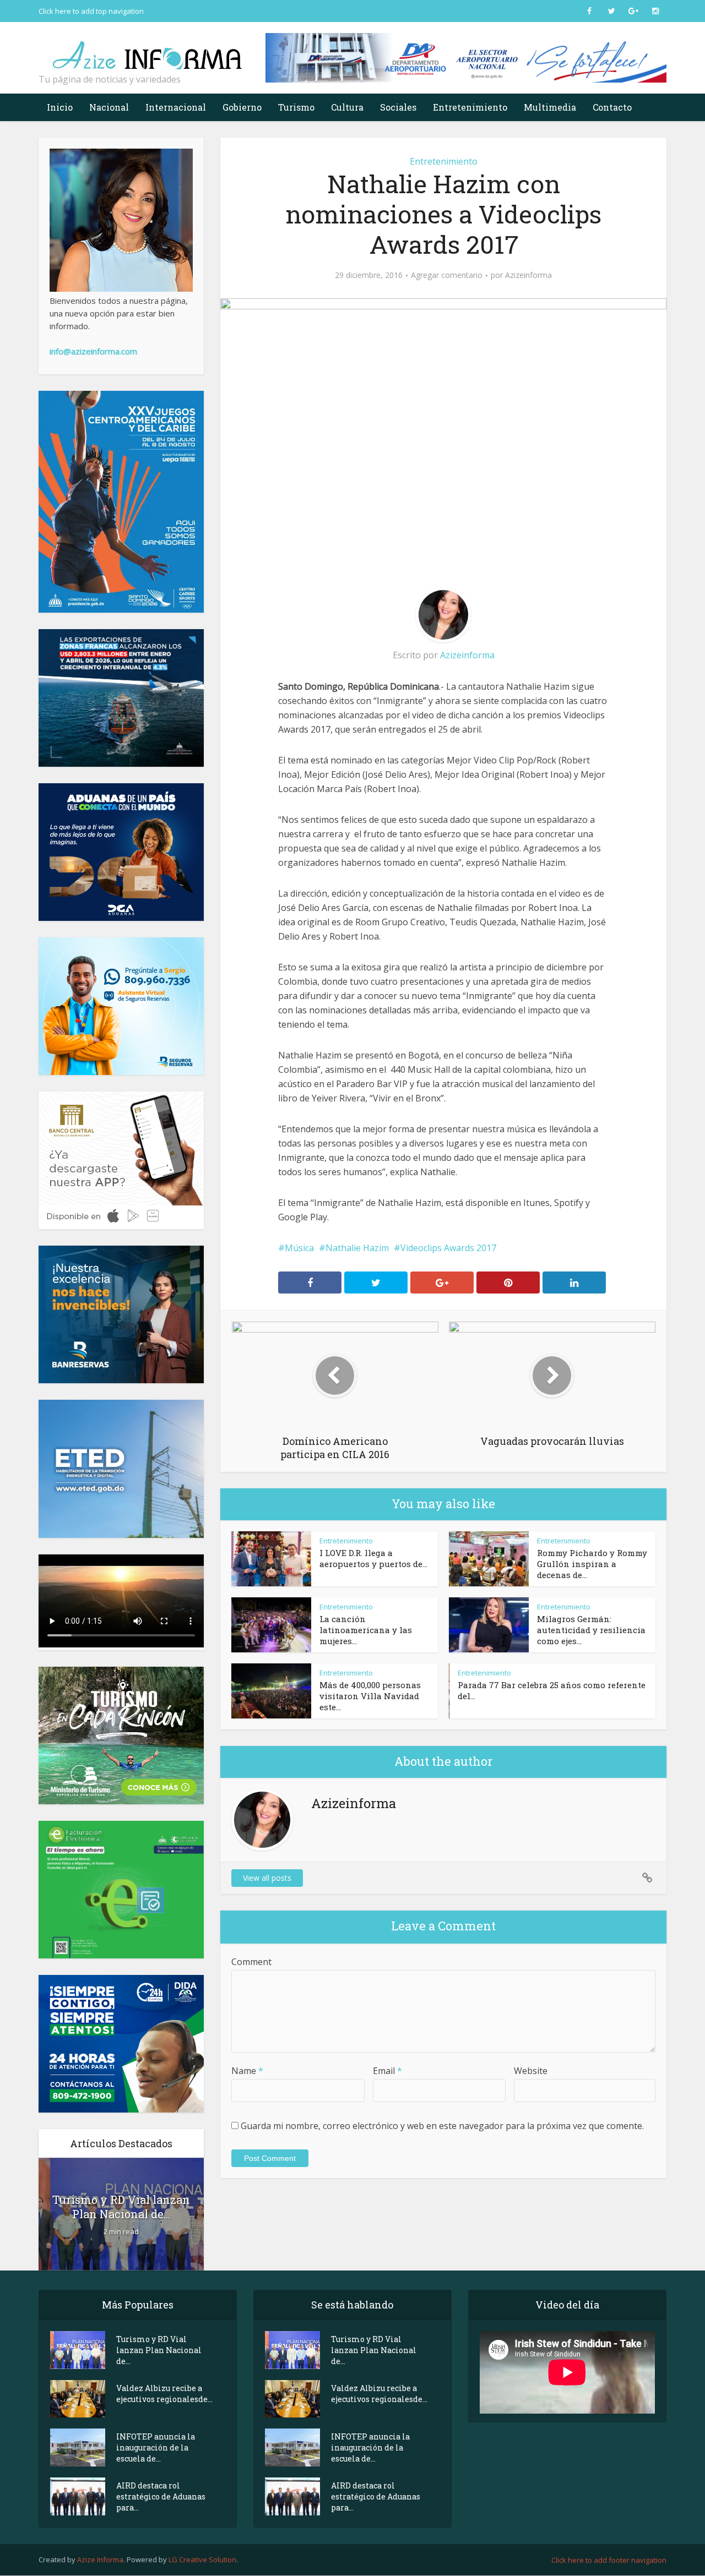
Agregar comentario (447, 275)
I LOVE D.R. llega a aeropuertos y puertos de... (373, 1558)
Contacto (612, 107)
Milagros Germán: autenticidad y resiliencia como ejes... (591, 1630)
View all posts (267, 1878)
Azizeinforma (528, 275)
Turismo (296, 107)
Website (531, 2071)
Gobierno (242, 107)
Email (387, 2071)
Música (299, 1248)
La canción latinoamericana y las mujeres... (366, 1630)
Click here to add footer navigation (609, 2560)
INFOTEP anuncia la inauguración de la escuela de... (156, 2447)
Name (247, 2071)
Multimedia (550, 107)
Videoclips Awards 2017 (448, 1248)
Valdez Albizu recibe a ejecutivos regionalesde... (164, 2394)
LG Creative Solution (202, 2559)
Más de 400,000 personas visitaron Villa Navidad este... (370, 1696)
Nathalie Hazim (357, 1248)
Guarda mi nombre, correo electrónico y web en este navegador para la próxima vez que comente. (442, 2126)
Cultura (347, 107)
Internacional (176, 107)
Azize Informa (100, 2559)
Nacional (109, 107)
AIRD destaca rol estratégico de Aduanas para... (161, 2496)
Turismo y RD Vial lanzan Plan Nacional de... (121, 2207)
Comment (251, 1962)
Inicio (60, 107)
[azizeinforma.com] (149, 50)
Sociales (398, 107)
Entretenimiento (470, 107)
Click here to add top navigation (91, 11)
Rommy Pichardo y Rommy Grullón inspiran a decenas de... (592, 1564)
